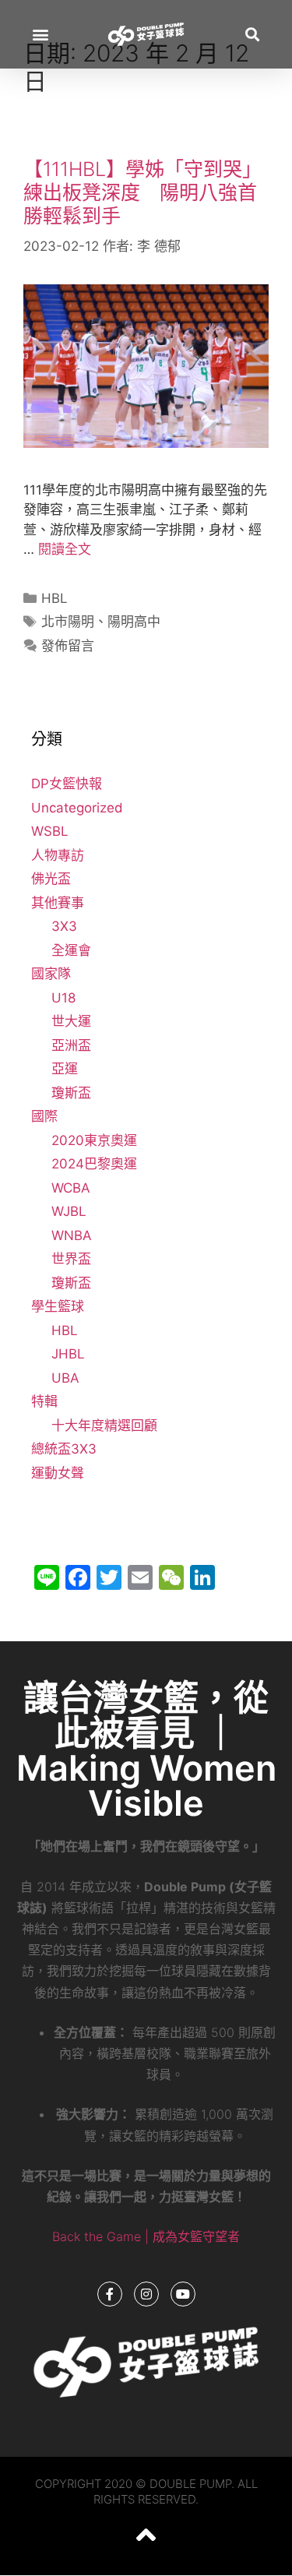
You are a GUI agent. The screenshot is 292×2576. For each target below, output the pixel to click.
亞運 (65, 1069)
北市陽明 (68, 622)
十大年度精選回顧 (104, 1425)
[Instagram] (146, 2294)
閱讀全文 (65, 549)
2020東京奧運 (94, 1140)
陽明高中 (134, 622)
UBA (65, 1378)
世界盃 (71, 1259)
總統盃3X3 (64, 1449)
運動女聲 (58, 1473)
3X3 (64, 926)
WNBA (72, 1235)
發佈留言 (68, 646)
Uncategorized (77, 808)
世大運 (71, 1021)
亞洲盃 (71, 1045)
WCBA (71, 1188)
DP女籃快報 (67, 784)
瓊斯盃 (71, 1093)
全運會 (71, 950)
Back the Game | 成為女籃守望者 (146, 2236)
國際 (44, 1116)
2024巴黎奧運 (94, 1164)
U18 (63, 998)
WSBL (50, 831)
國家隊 (51, 974)
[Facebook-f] (110, 2294)
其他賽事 (58, 903)
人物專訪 (58, 855)
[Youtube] (183, 2294)
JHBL (68, 1354)
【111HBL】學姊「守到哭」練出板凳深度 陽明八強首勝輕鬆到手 (142, 192)
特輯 (44, 1401)
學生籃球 (58, 1306)
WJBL (69, 1211)
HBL (55, 598)
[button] (40, 35)
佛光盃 (51, 879)
